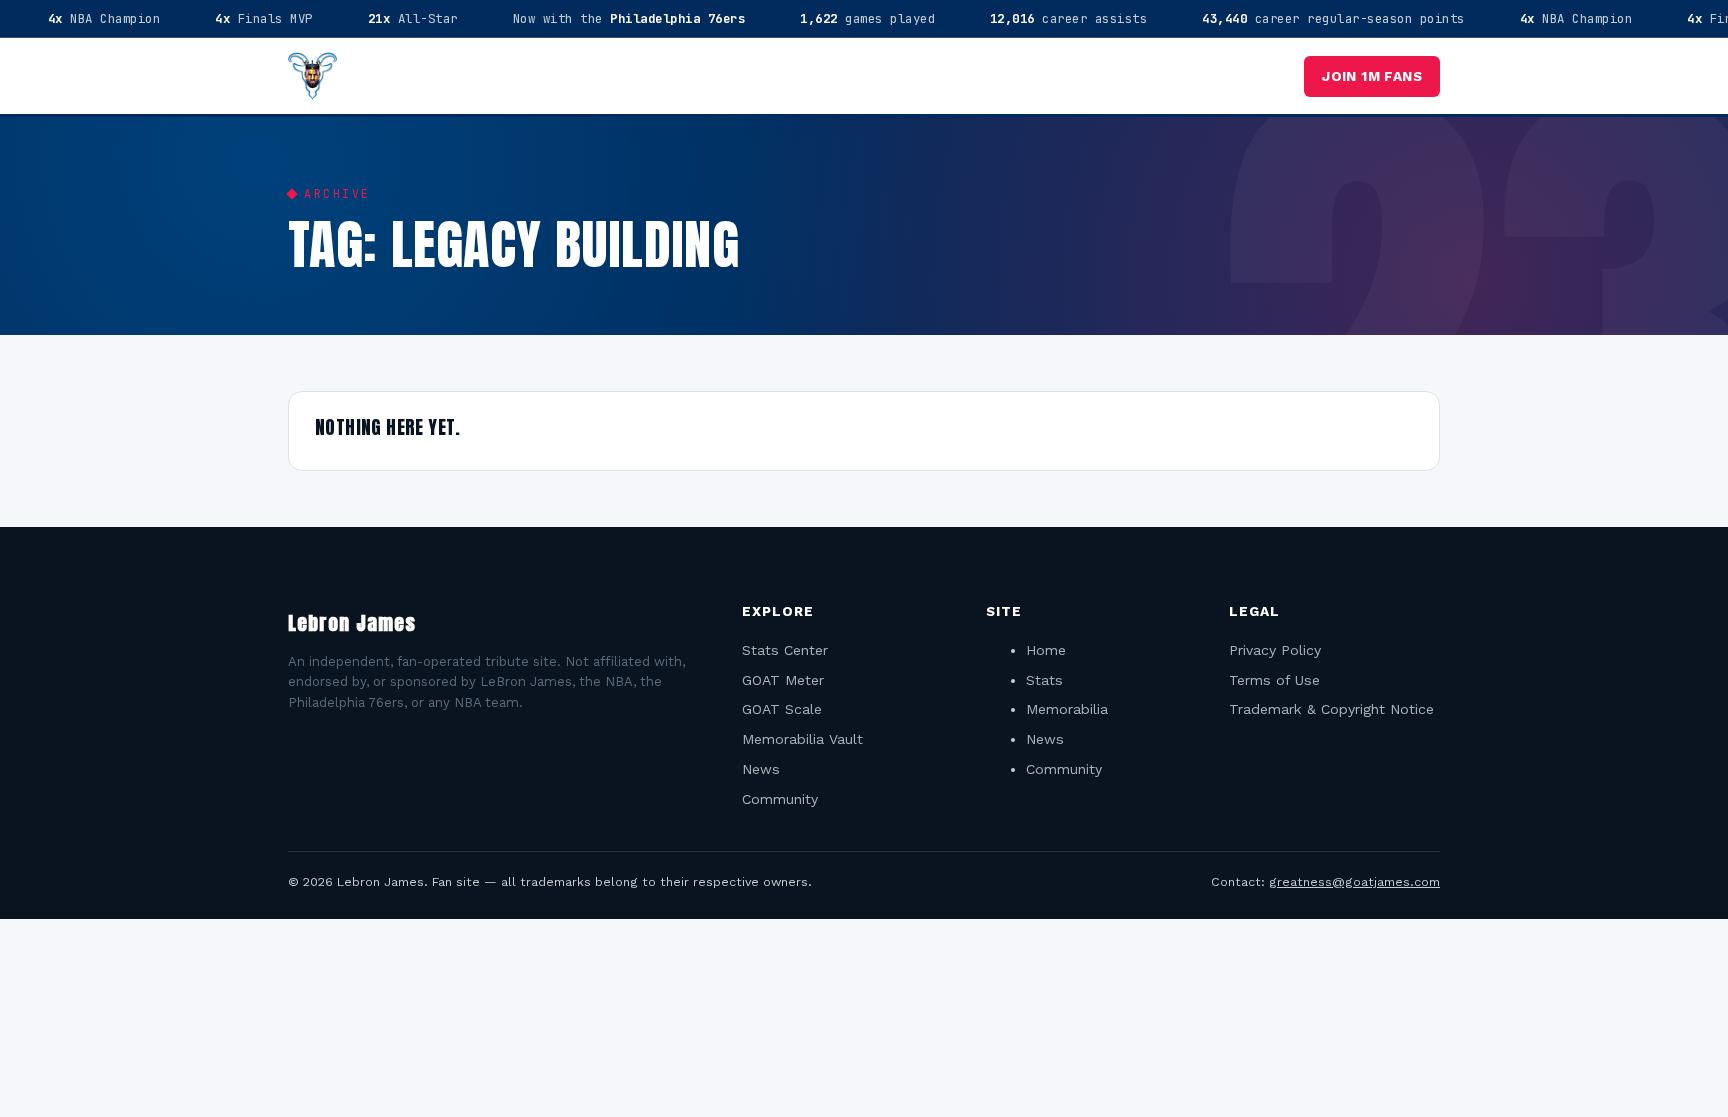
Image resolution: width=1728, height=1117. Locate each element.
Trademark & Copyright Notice (1331, 709)
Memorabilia (1067, 709)
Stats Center (785, 650)
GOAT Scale (782, 709)
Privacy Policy (1275, 650)
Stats (1044, 680)
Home (1046, 650)
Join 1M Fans (1372, 76)
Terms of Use (1274, 680)
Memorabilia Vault (802, 739)
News (761, 769)
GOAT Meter (783, 680)
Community (780, 799)
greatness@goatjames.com (1354, 881)
